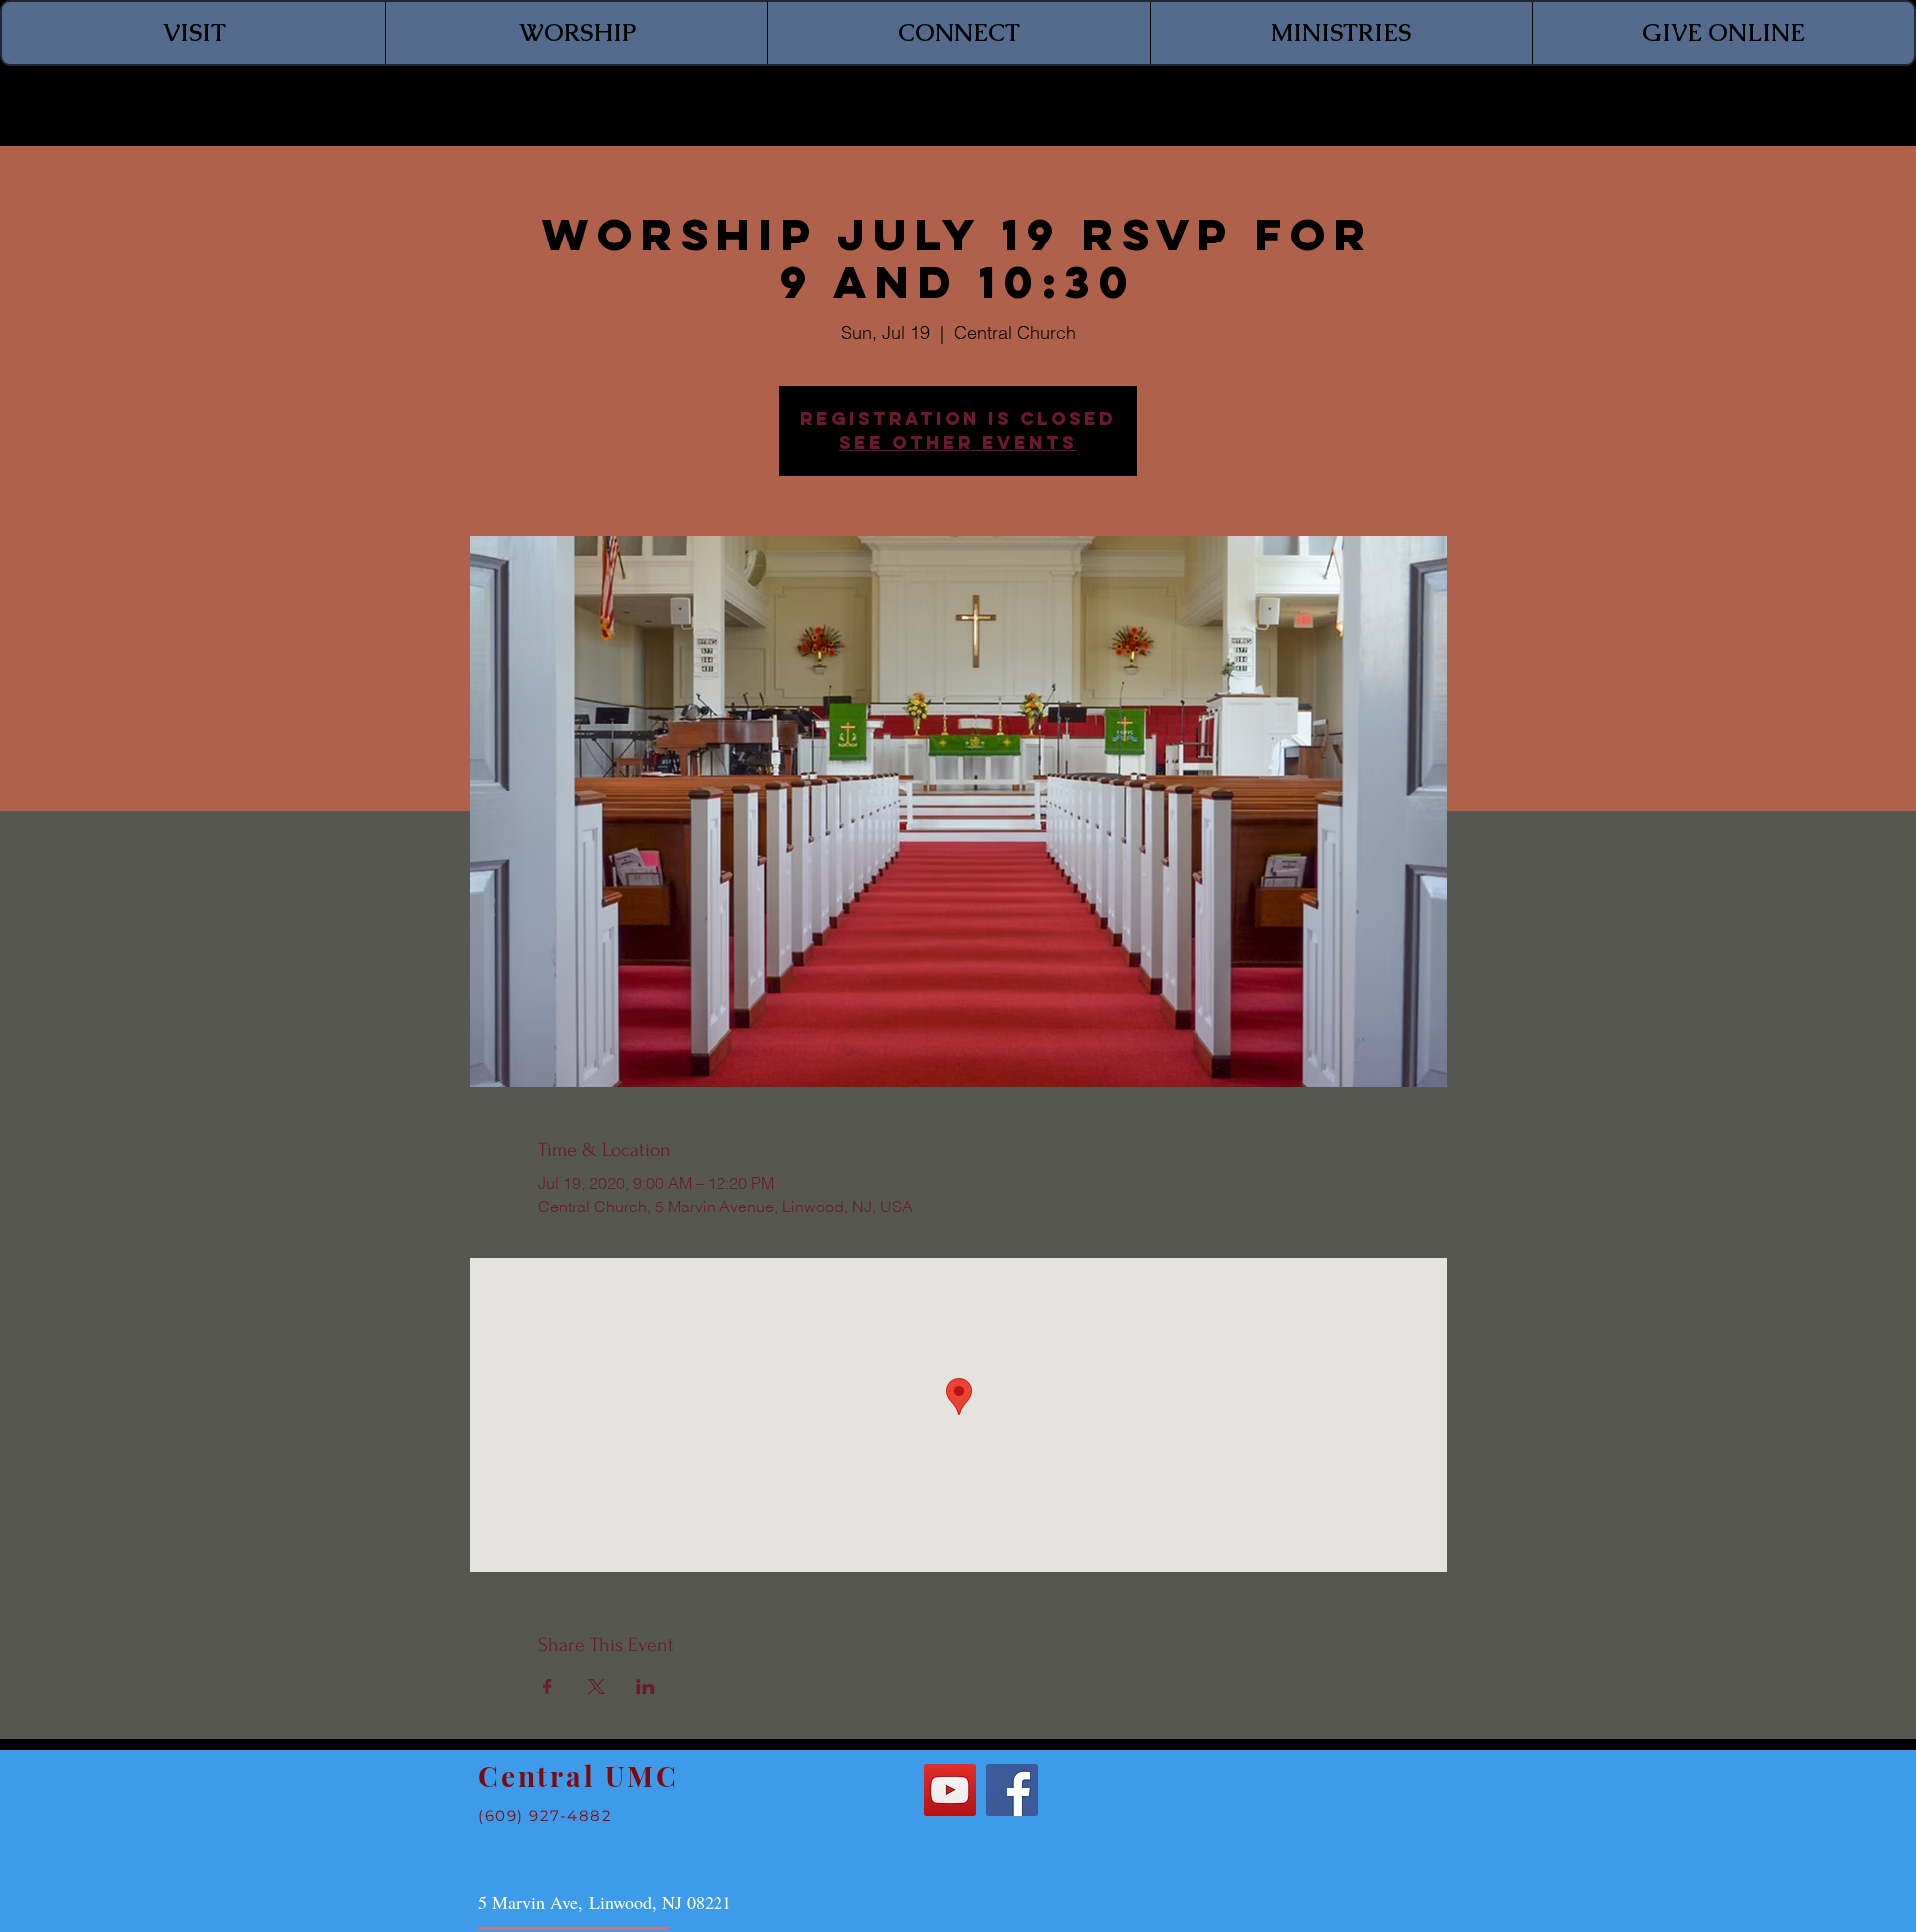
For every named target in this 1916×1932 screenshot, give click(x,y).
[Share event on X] (596, 1687)
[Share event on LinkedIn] (645, 1687)
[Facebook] (1012, 1790)
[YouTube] (950, 1790)
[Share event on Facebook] (547, 1687)
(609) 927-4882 (545, 1816)
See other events (958, 443)
